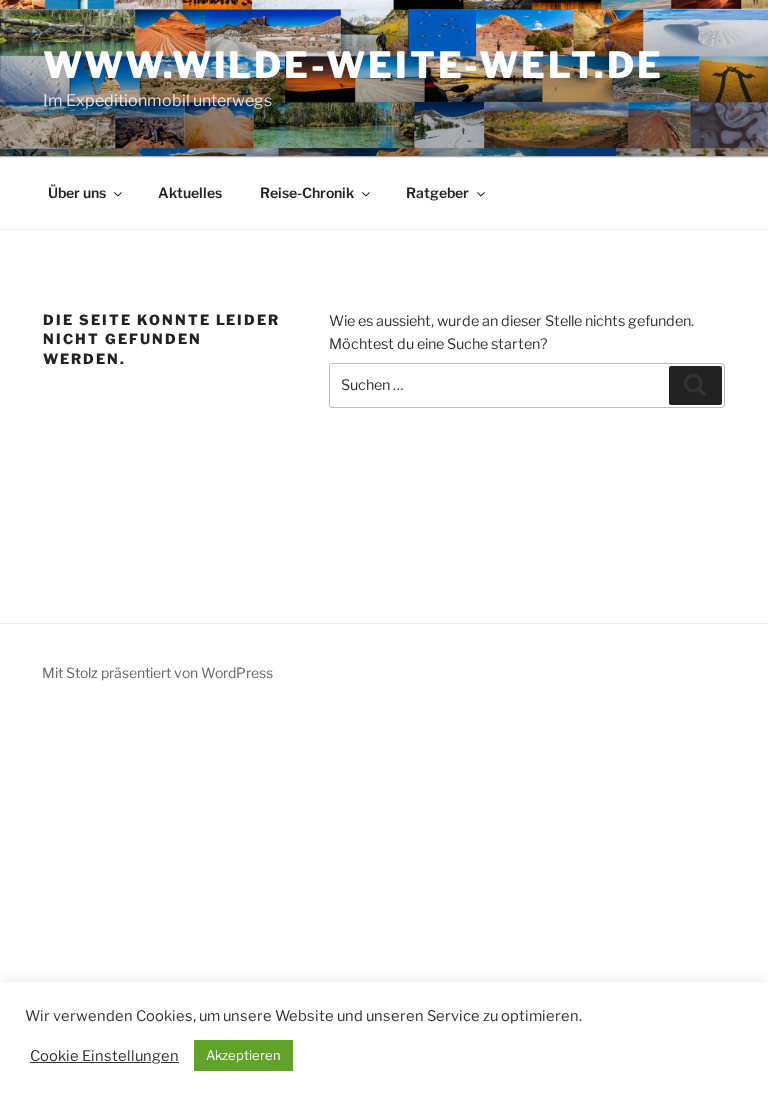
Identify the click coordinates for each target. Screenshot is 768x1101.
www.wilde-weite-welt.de (353, 65)
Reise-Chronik (307, 192)
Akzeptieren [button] (243, 1055)
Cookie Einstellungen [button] (104, 1056)
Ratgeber (437, 192)
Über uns (77, 192)
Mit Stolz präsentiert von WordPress (157, 672)
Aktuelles (190, 192)
